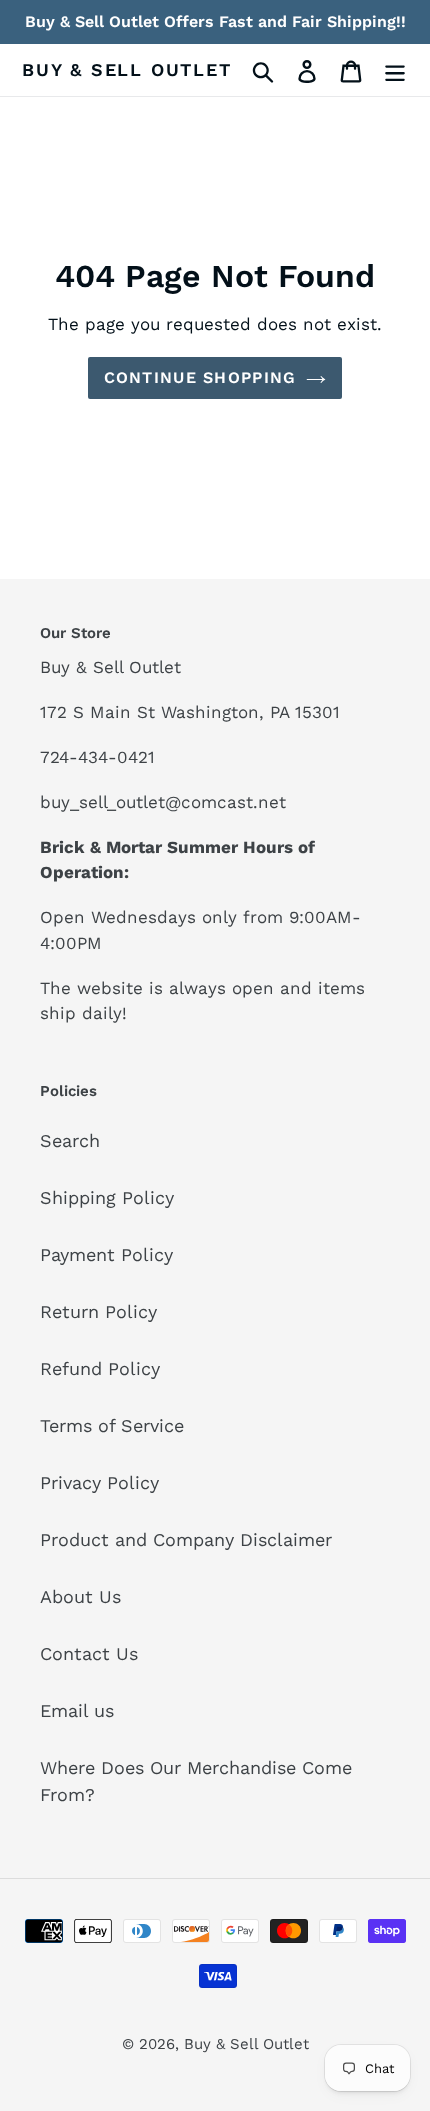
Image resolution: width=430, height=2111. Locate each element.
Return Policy (98, 1311)
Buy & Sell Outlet (127, 69)
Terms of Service (112, 1425)
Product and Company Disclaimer (186, 1539)
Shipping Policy (107, 1197)
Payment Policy (106, 1254)
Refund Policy (100, 1368)
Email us (77, 1710)
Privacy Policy (99, 1482)
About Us (80, 1596)
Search (70, 1140)
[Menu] (395, 69)
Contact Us (89, 1653)
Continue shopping (200, 377)
